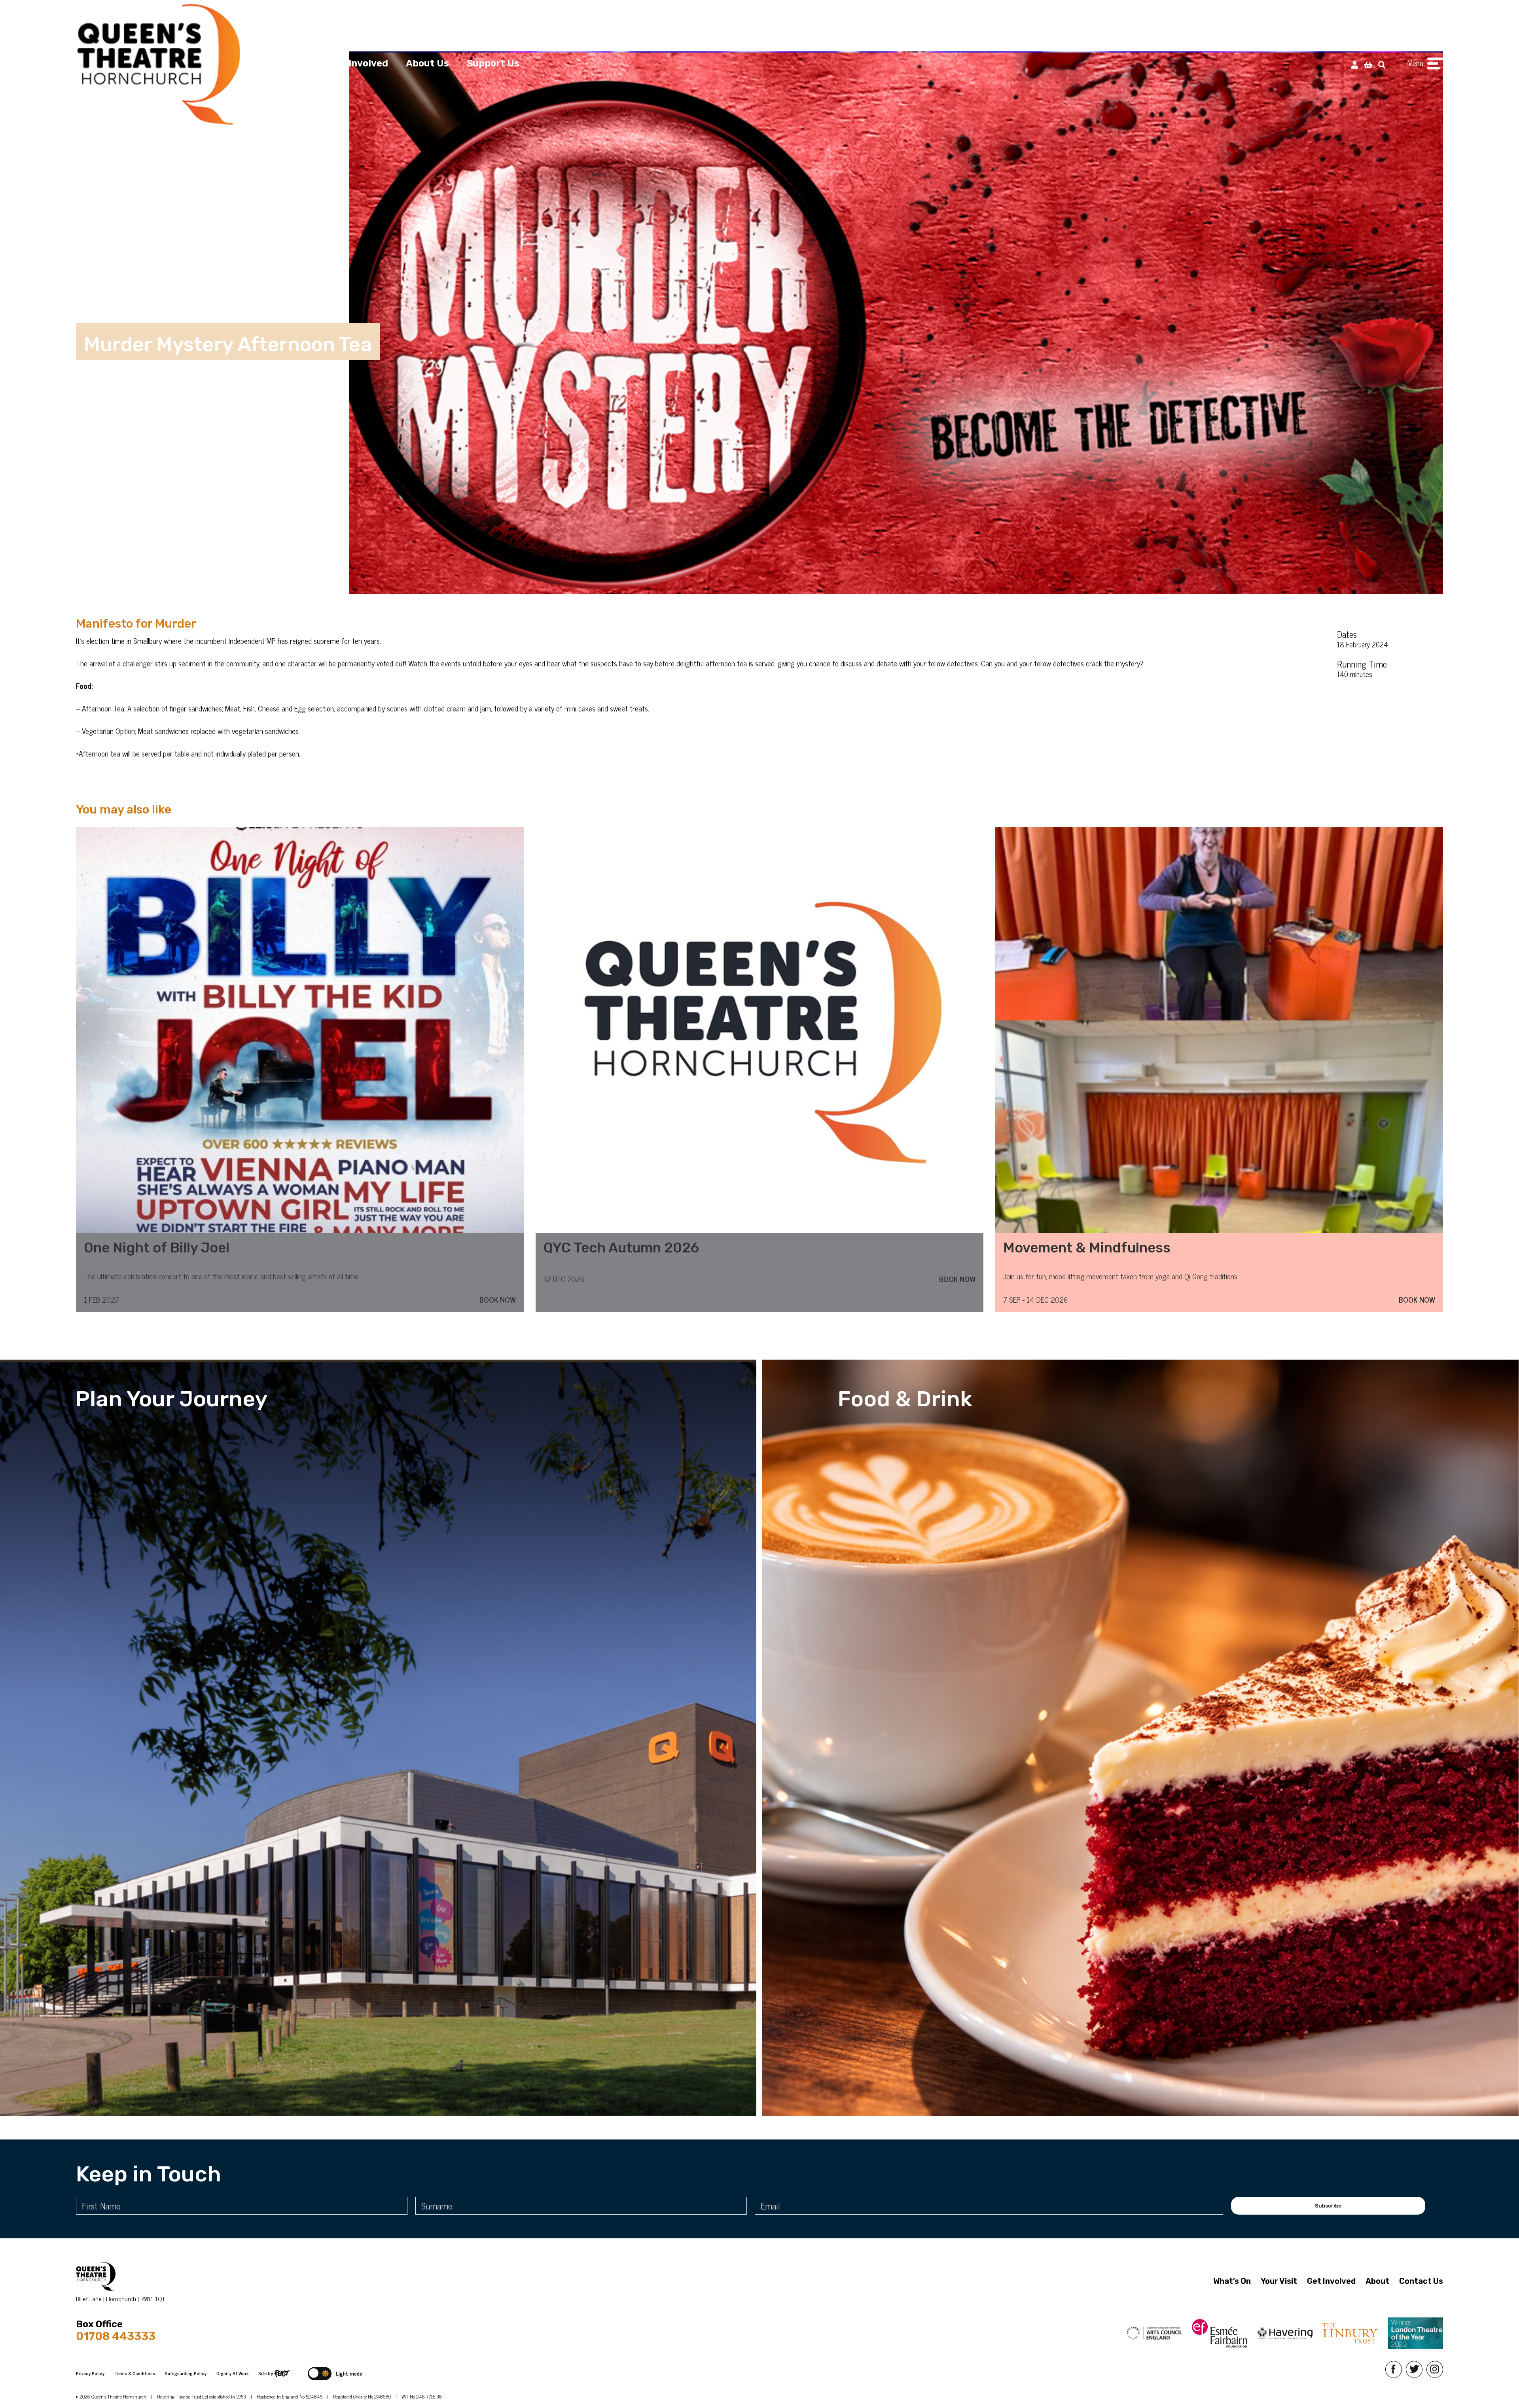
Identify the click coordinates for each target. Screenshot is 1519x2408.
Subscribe (1328, 2206)
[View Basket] (1368, 64)
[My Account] (1355, 64)
